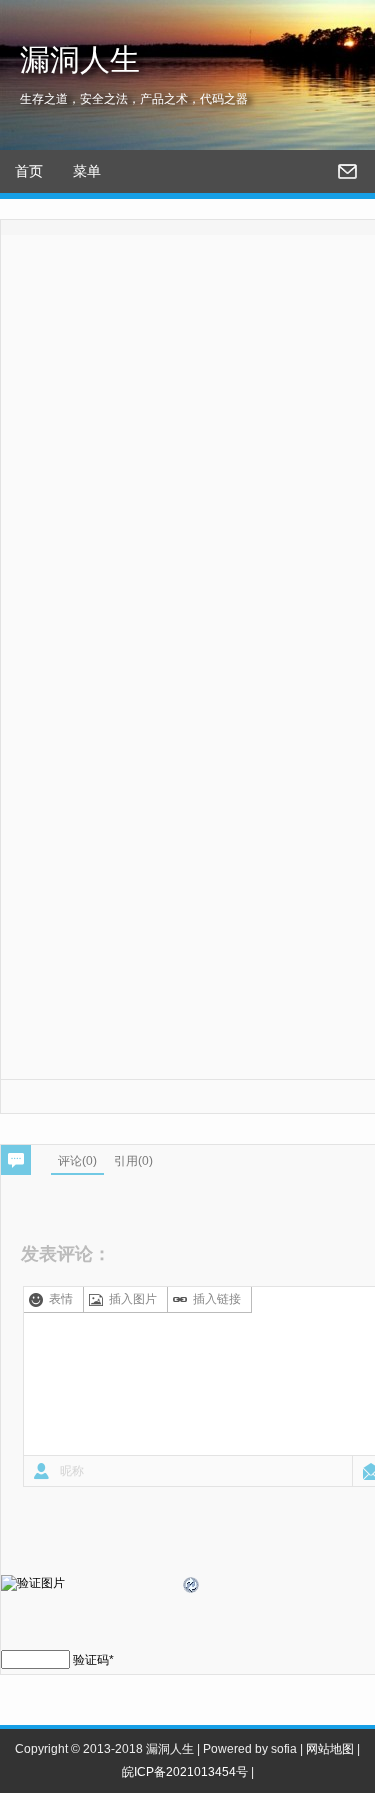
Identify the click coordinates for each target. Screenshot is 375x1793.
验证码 (91, 1660)
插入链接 (217, 1299)
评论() (77, 1161)
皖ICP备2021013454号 (185, 1772)
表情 (61, 1299)
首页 (29, 171)
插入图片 (133, 1299)
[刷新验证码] (192, 1588)
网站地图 (330, 1749)
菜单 (87, 171)
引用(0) (133, 1161)
